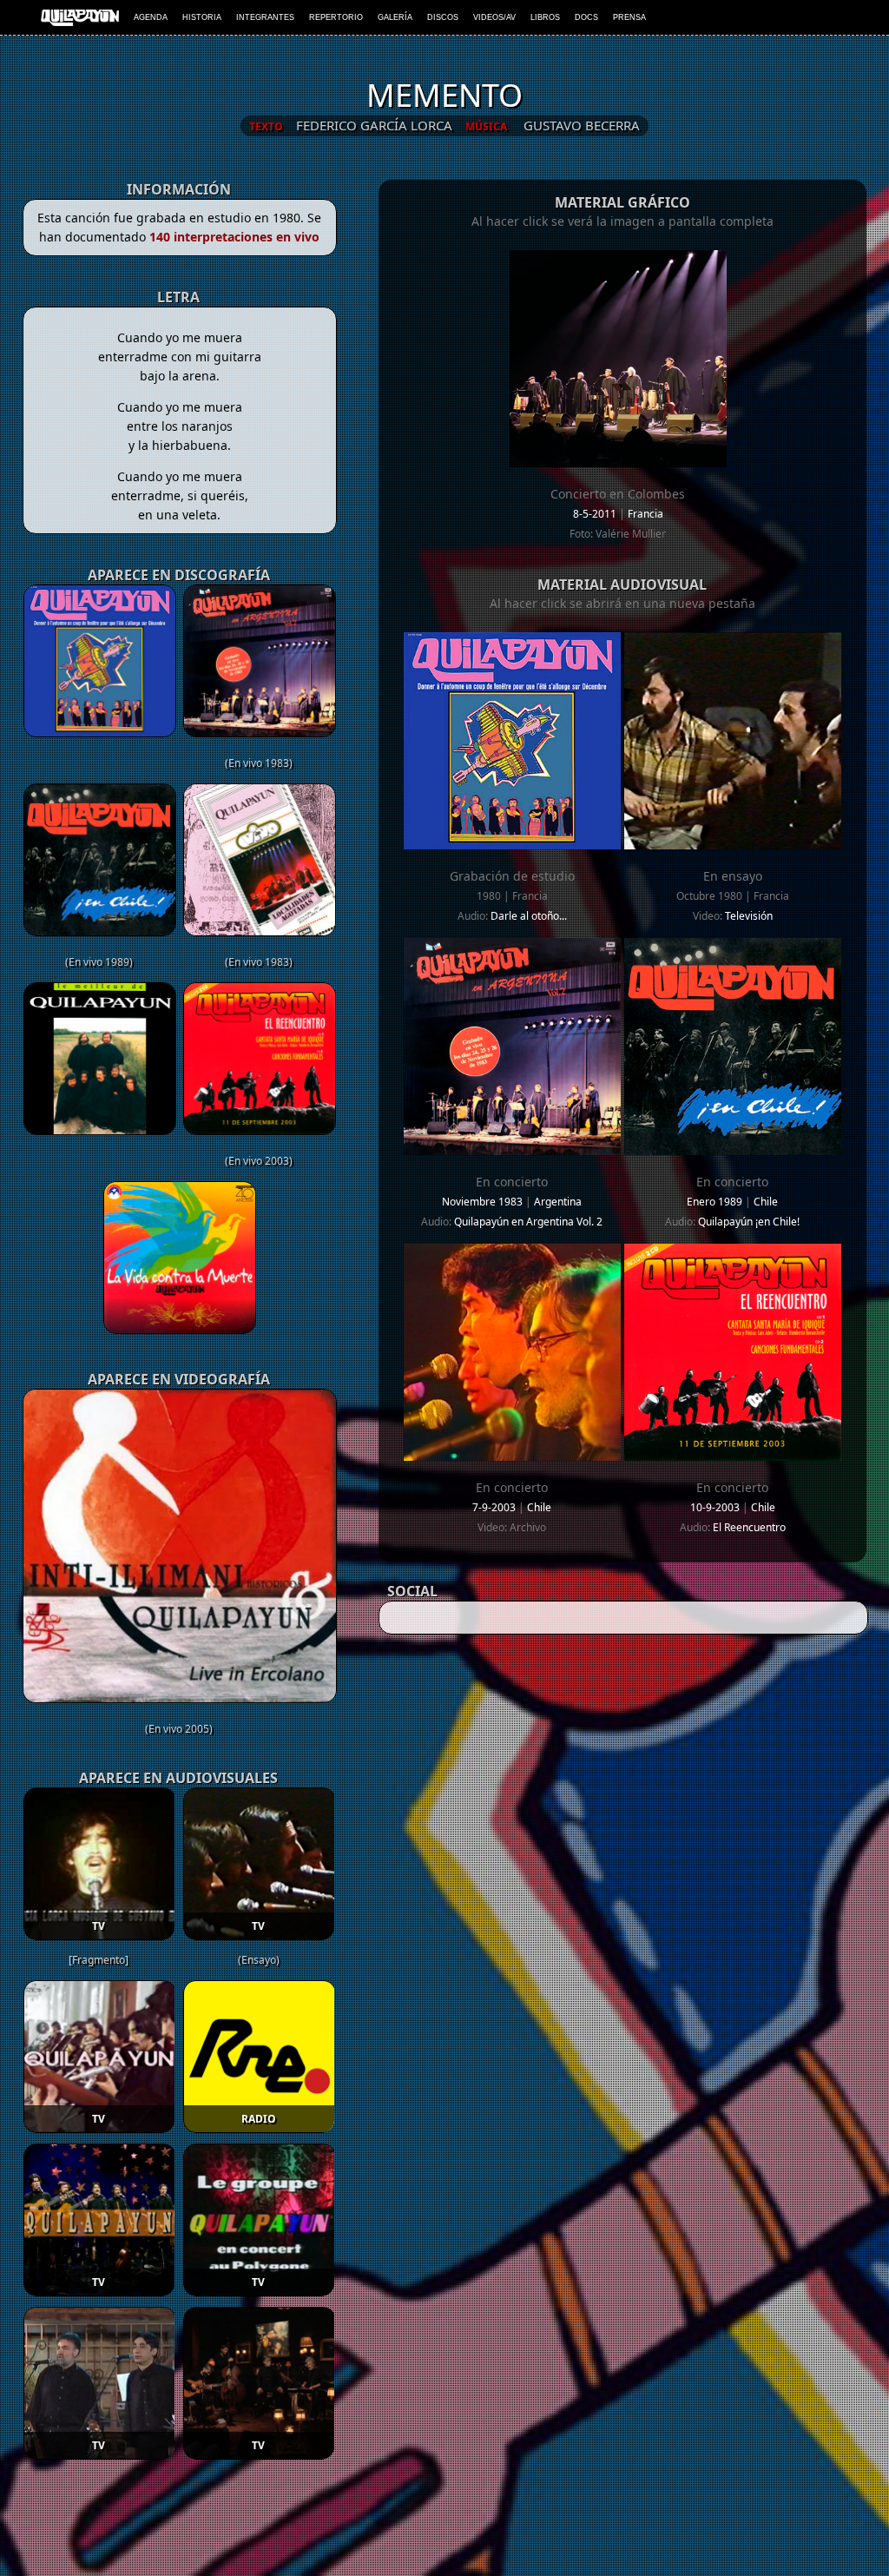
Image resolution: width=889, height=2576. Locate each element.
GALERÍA (395, 17)
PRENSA (629, 17)
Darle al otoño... (529, 916)
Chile (766, 1202)
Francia (645, 514)
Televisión (749, 916)
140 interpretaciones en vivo (234, 237)
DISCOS (443, 17)
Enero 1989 (716, 1202)
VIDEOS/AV (494, 17)
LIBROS (545, 17)
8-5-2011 (596, 514)
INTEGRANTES (265, 17)
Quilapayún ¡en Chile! (749, 1222)
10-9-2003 (716, 1507)
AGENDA (151, 17)
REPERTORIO (336, 17)
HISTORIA (202, 17)
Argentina (558, 1202)
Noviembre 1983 (484, 1202)
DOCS (586, 17)
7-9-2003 (495, 1507)
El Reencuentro (749, 1527)
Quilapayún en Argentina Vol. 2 (528, 1222)
